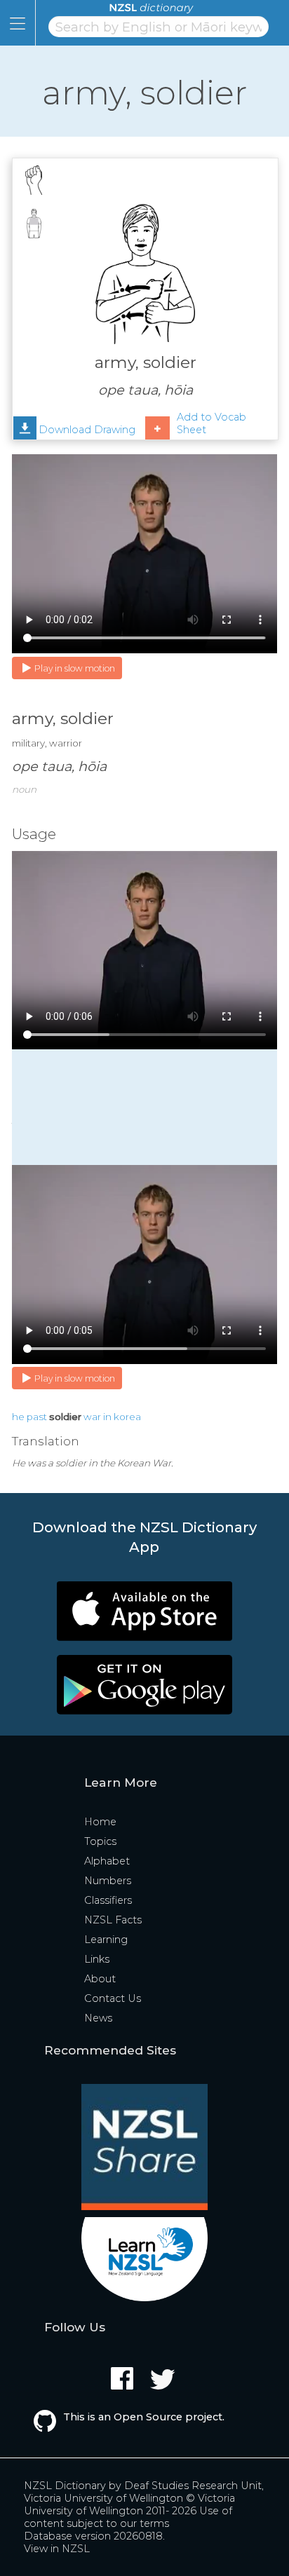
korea (127, 1417)
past (37, 1417)
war (92, 1417)
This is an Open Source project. (144, 2417)
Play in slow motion (75, 668)
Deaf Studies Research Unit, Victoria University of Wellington (144, 2492)
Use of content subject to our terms (128, 2517)
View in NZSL (57, 2549)
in (107, 1417)
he (18, 1417)
